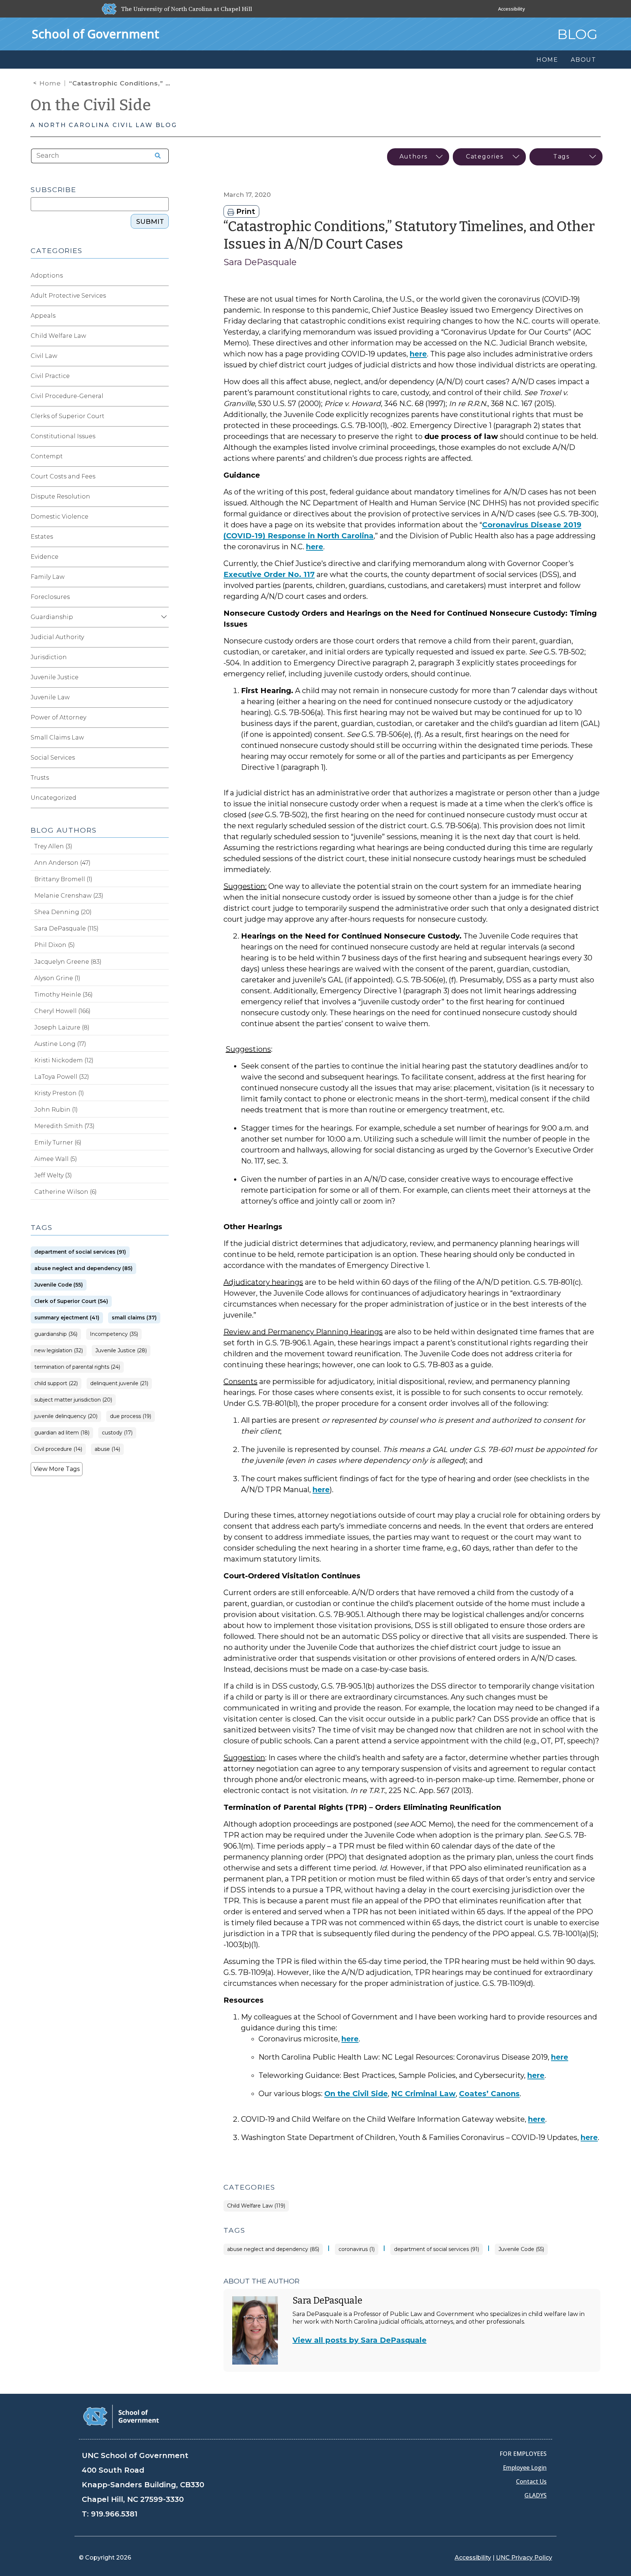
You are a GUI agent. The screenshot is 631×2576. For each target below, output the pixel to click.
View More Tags (57, 1469)
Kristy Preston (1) (59, 1093)
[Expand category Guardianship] (163, 617)
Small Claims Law (57, 737)
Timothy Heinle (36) (64, 995)
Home (50, 83)
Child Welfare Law (58, 336)
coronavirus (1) (357, 2249)
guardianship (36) (56, 1334)
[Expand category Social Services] (163, 758)
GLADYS (536, 2495)
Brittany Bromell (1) (63, 879)
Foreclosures (50, 597)
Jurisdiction (49, 657)
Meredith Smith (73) (64, 1126)
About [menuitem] (584, 60)
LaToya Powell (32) (62, 1077)
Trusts (40, 778)
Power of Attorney (58, 717)
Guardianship (52, 617)
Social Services (53, 758)
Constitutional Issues (63, 436)
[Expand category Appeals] (163, 316)
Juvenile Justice (55, 677)
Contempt (47, 456)
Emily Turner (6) (58, 1142)
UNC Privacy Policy (524, 2558)
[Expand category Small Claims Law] (163, 738)
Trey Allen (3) (53, 846)
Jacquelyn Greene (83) (68, 962)
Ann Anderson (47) (62, 863)
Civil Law (44, 356)
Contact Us (531, 2481)
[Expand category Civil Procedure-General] (163, 396)
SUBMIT (150, 222)
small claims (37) (134, 1318)
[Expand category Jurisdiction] (163, 657)
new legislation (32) (59, 1351)
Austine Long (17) (60, 1044)
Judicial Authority (57, 637)
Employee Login (525, 2468)
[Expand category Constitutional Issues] (163, 436)
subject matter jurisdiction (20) (73, 1400)
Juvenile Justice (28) (121, 1351)
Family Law (48, 577)
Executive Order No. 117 (269, 574)
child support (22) (56, 1383)
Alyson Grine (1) (57, 978)
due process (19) (131, 1416)
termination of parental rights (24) (77, 1367)
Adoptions (47, 276)
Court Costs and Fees (63, 476)
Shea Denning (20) (63, 912)
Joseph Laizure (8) (62, 1027)
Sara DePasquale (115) (66, 928)
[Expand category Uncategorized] (163, 798)
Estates (42, 537)
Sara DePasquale (260, 262)
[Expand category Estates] (163, 537)
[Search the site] (155, 156)
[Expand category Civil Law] (163, 356)
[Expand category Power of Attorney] (163, 718)
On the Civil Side (91, 105)
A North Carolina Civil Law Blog (104, 125)
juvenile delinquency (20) (66, 1416)
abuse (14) (107, 1449)
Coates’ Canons (489, 2094)
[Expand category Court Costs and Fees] (163, 477)
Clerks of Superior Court (68, 416)
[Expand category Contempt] (163, 456)
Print (245, 211)
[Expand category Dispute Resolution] (163, 497)
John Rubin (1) (56, 1110)
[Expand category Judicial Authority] (163, 637)
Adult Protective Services (68, 296)
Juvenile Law (50, 697)
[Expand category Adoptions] (163, 276)
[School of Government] (121, 2416)
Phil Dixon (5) (55, 945)
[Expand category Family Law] (163, 577)
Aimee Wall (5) (56, 1159)
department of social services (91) (437, 2249)
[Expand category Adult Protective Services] (163, 296)
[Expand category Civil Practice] (163, 376)
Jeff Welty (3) (53, 1175)
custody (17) (117, 1433)
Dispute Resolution (60, 496)
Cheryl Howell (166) (62, 1011)
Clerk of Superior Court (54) (71, 1301)
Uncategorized (53, 798)
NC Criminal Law (423, 2094)
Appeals (43, 316)
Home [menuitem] (547, 60)
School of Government (95, 34)
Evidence (45, 557)
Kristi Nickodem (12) (64, 1060)
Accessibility (512, 9)
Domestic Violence (60, 517)
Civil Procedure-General (67, 396)
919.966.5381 (114, 2514)
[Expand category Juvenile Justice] (163, 677)
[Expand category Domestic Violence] (163, 517)
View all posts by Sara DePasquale (360, 2340)
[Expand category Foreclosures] (163, 597)
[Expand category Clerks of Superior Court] (163, 416)
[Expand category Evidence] (163, 557)
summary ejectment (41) (67, 1318)
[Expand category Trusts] (163, 778)
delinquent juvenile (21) (119, 1383)
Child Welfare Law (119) (256, 2206)
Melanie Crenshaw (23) (69, 896)
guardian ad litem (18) (62, 1433)
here (418, 354)
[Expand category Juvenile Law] (163, 697)
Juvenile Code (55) (521, 2249)
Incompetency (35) (114, 1334)
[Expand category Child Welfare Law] (163, 336)
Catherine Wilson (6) (66, 1192)
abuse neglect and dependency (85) (273, 2249)
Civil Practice (50, 376)
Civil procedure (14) (58, 1449)
